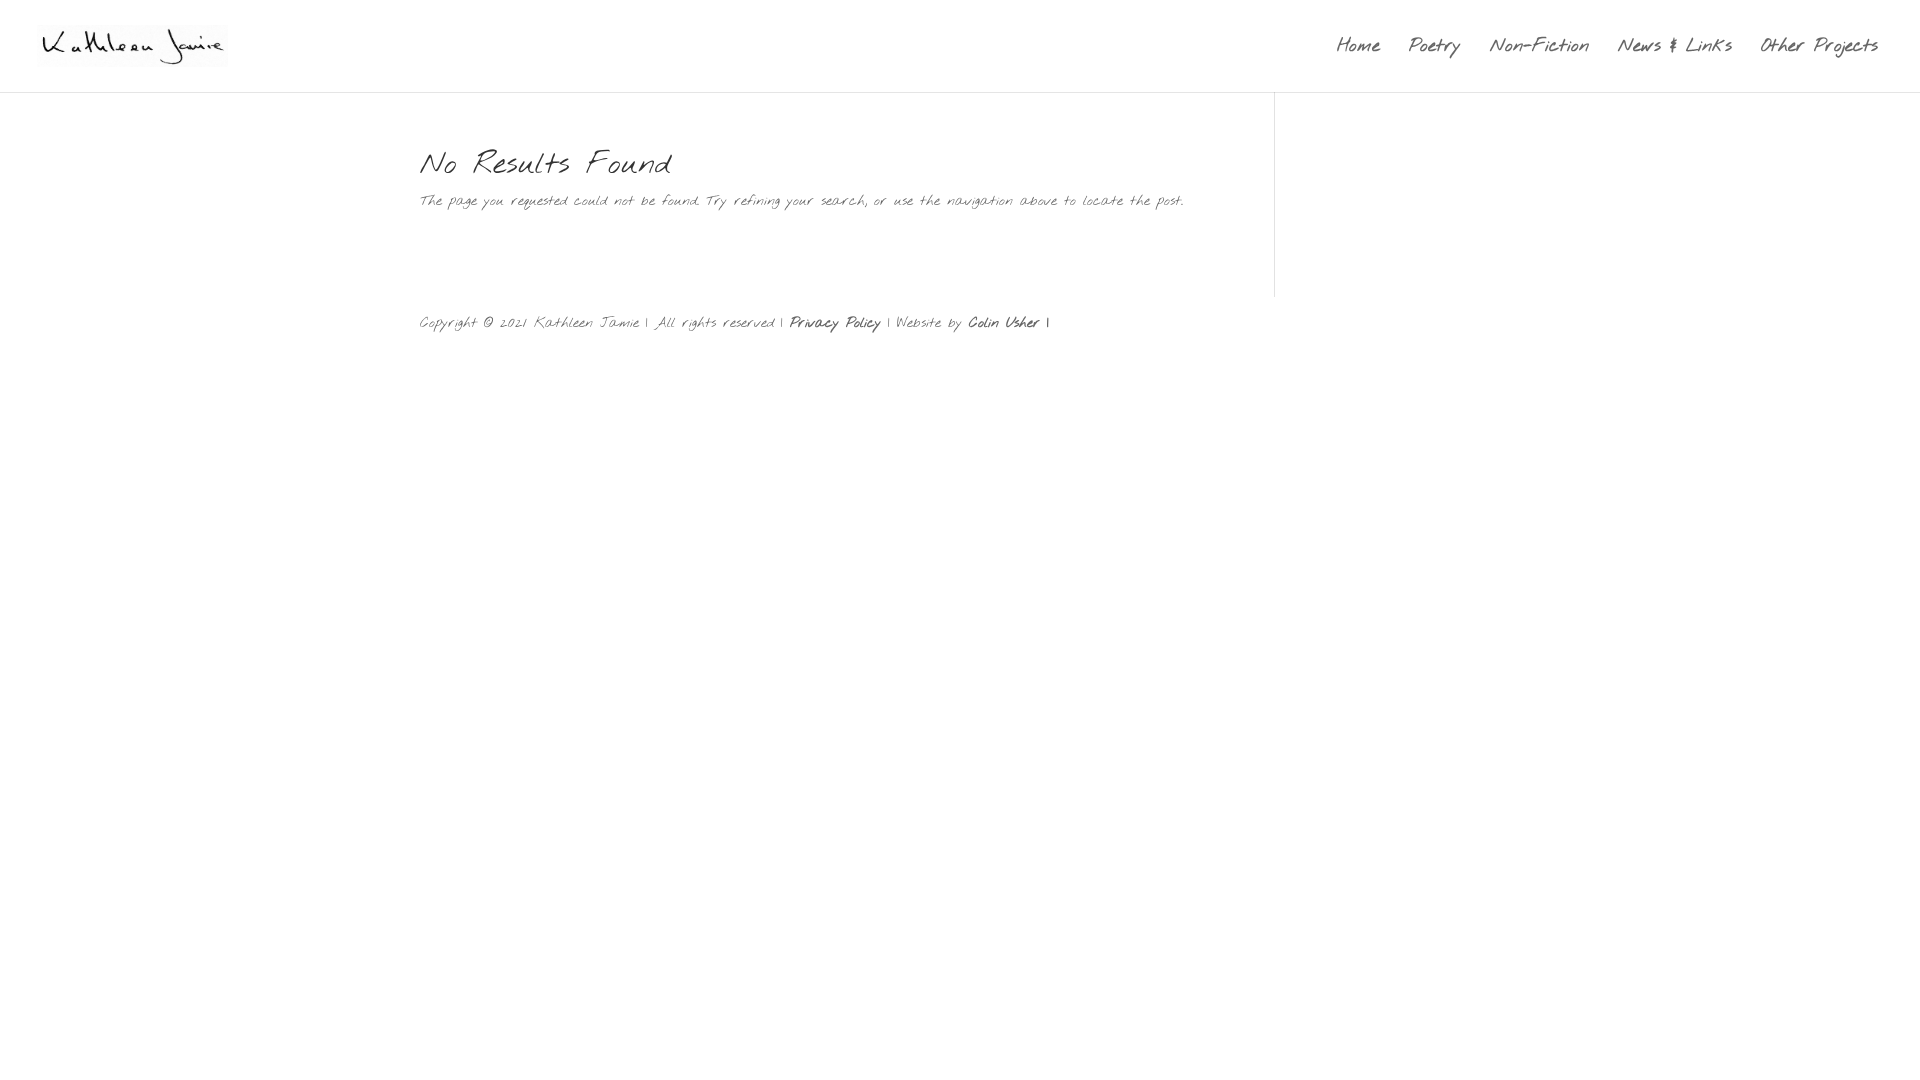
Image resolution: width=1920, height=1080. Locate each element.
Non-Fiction (1539, 48)
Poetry (1435, 48)
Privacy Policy (835, 323)
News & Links (1675, 48)
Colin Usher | (1009, 323)
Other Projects (1819, 48)
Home (1358, 48)
